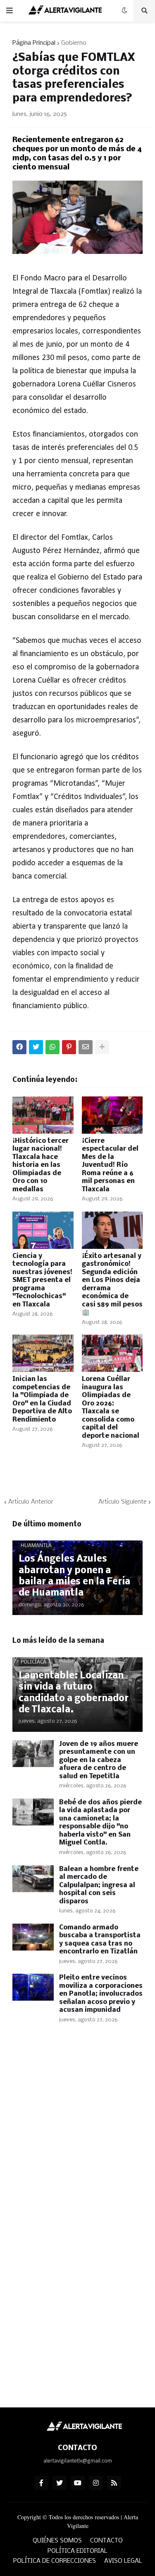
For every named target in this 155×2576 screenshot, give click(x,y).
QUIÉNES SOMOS (57, 2541)
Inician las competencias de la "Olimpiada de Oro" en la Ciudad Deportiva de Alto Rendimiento (42, 1399)
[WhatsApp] (52, 1047)
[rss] (114, 2483)
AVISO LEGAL (123, 2561)
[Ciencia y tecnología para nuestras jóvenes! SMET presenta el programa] (43, 1230)
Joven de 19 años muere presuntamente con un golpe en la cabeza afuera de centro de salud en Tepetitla (99, 1760)
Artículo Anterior (31, 1502)
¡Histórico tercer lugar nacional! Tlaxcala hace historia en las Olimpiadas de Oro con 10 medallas (41, 1165)
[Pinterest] (69, 1047)
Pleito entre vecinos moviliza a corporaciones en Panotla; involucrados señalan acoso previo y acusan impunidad (101, 1994)
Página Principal (34, 43)
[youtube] (78, 2483)
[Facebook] (19, 1047)
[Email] (86, 1047)
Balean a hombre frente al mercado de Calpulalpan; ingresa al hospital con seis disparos (99, 1885)
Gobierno (74, 43)
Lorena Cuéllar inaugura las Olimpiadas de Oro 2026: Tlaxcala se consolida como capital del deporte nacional (111, 1408)
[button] (10, 11)
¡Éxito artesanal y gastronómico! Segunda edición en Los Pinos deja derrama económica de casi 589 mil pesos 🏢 (112, 1284)
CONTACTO (106, 2541)
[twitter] (60, 2483)
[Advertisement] (77, 2128)
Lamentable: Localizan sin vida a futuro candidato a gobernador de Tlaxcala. (74, 1693)
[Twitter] (36, 1047)
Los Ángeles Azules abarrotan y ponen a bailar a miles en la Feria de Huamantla (74, 1576)
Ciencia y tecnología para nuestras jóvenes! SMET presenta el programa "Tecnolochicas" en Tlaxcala (42, 1280)
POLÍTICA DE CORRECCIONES (55, 2561)
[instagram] (96, 2483)
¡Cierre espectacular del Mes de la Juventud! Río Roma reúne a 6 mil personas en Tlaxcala (110, 1165)
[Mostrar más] (102, 1047)
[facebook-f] (41, 2483)
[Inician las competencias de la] (43, 1353)
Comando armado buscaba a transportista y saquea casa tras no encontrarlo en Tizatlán (100, 1940)
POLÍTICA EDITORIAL (77, 2551)
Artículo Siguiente (123, 1502)
